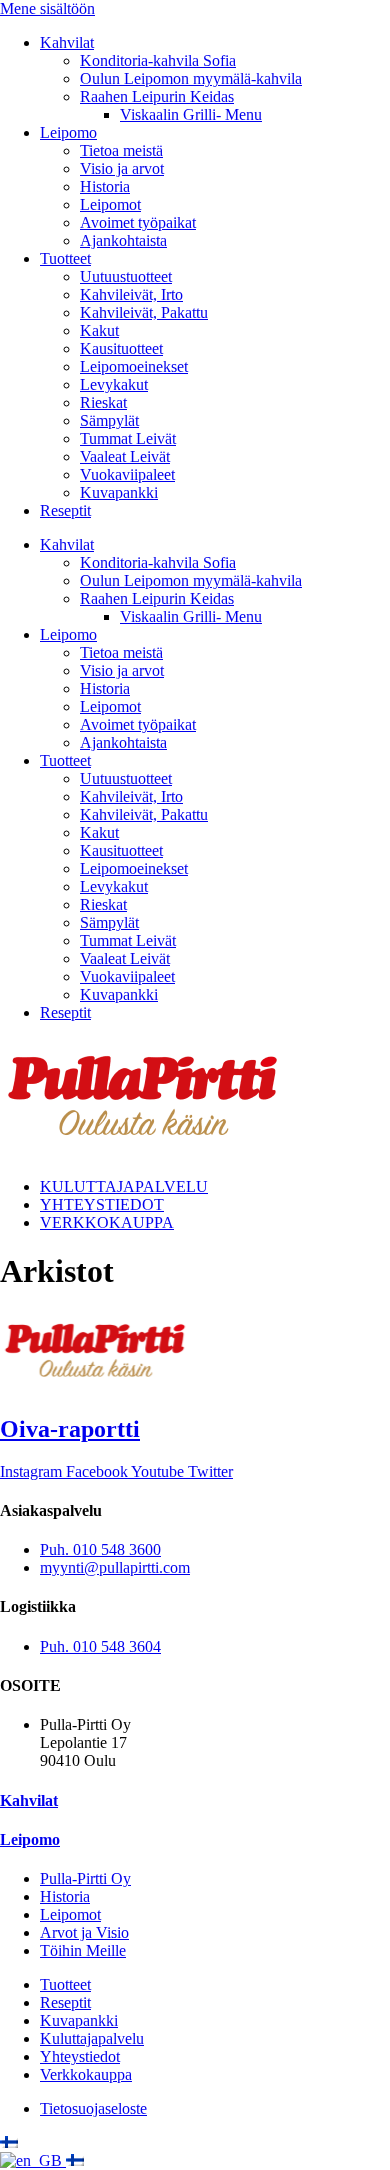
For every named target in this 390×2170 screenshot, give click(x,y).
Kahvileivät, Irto (131, 294)
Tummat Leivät (128, 438)
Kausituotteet (121, 348)
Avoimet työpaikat (138, 222)
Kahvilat (67, 42)
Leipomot (110, 204)
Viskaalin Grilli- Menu (191, 114)
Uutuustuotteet (126, 276)
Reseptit (65, 510)
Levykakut (114, 384)
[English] (33, 2160)
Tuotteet (65, 258)
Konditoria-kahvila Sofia (158, 60)
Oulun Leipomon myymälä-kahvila (191, 78)
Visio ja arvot (122, 168)
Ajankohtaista (123, 240)
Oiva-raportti (70, 1429)
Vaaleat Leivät (125, 456)
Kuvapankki (119, 492)
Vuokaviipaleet (127, 474)
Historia (105, 186)
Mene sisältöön (47, 8)
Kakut (99, 330)
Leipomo (68, 132)
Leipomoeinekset (134, 366)
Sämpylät (109, 420)
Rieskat (103, 402)
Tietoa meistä (121, 150)
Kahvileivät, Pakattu (144, 312)
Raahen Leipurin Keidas (157, 96)
